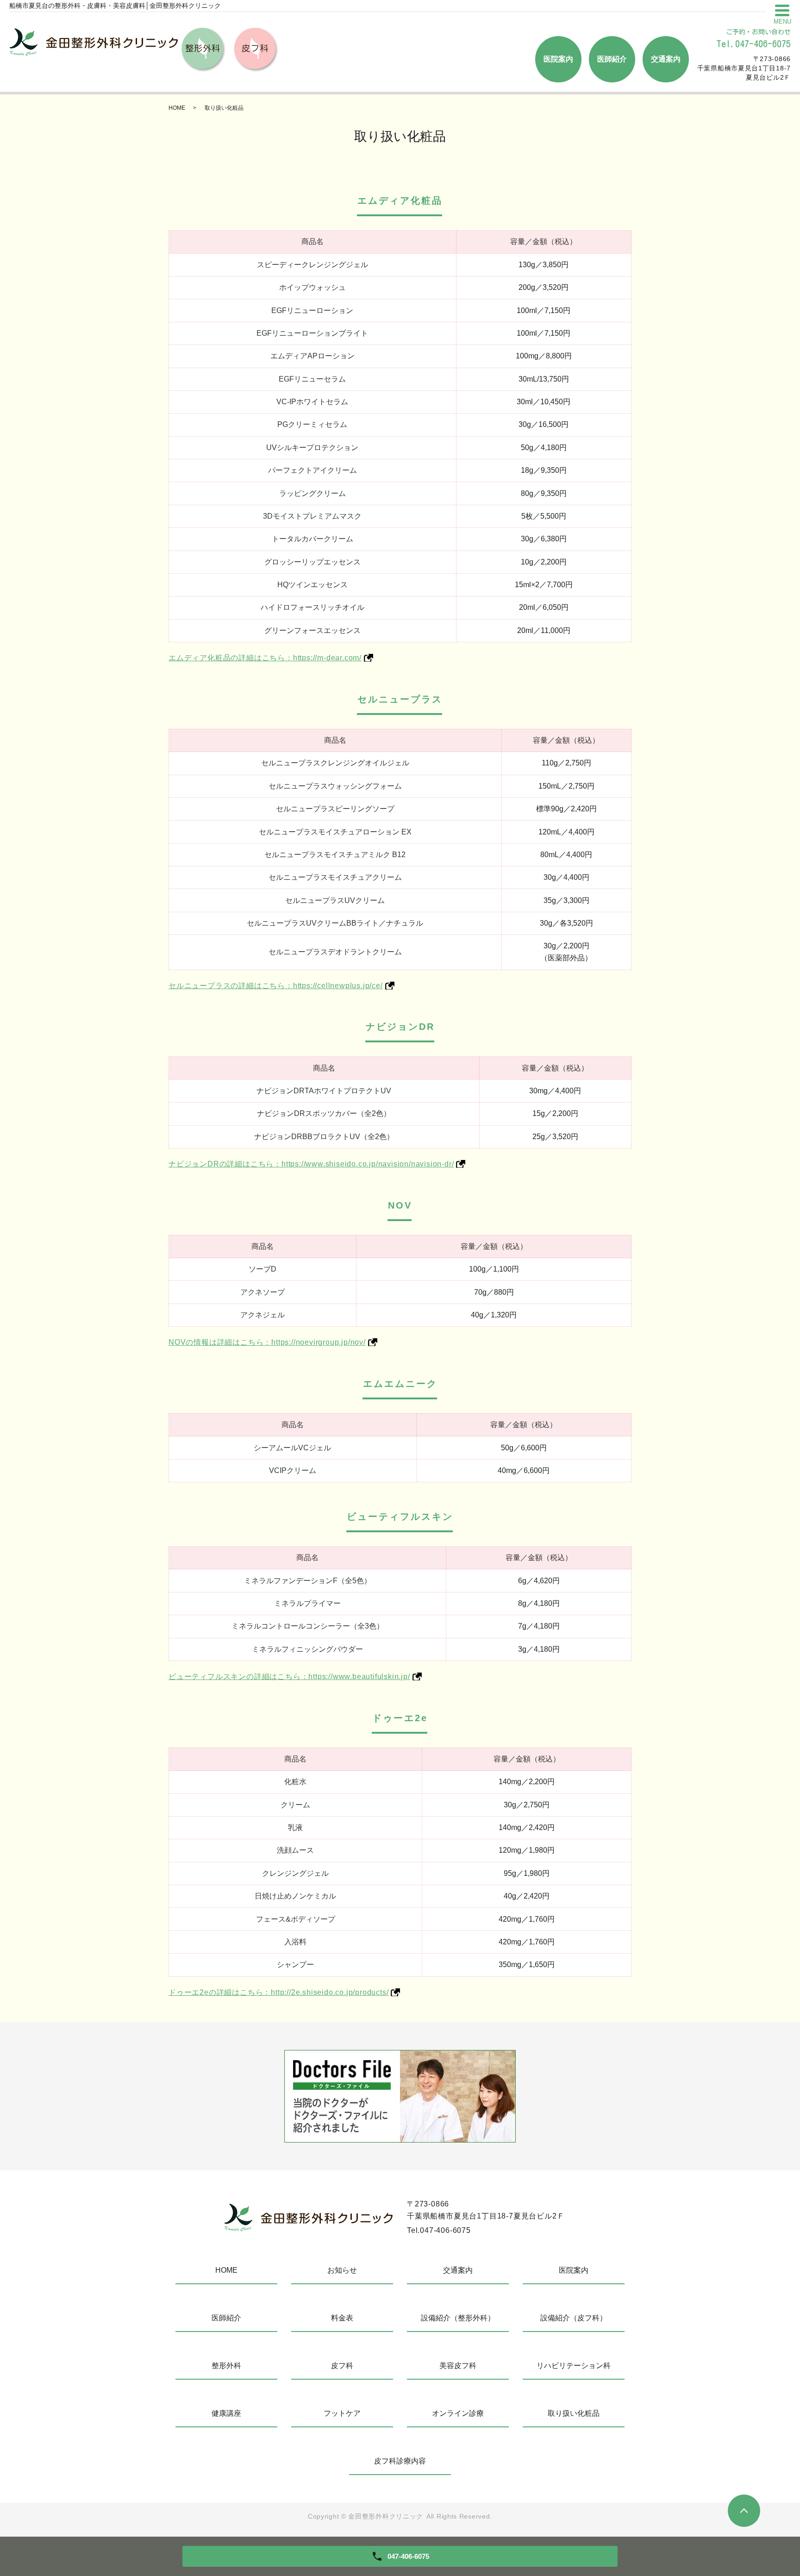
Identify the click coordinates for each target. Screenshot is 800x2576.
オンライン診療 (458, 2413)
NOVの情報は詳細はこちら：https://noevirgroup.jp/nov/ (267, 1342)
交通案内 (666, 59)
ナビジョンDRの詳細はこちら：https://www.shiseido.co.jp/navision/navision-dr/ (311, 1164)
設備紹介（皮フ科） (574, 2318)
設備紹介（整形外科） (458, 2318)
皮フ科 (342, 2366)
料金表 (342, 2318)
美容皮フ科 (458, 2366)
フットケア (342, 2413)
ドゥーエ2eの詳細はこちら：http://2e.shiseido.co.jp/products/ (278, 1992)
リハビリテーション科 (574, 2366)
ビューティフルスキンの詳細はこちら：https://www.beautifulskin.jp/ (289, 1677)
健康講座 (226, 2413)
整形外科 (226, 2366)
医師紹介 (612, 59)
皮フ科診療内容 (400, 2461)
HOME (177, 108)
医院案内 (558, 59)
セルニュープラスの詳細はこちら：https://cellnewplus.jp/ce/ (276, 986)
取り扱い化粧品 (574, 2413)
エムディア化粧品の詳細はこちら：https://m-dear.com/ (265, 658)
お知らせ (342, 2270)
